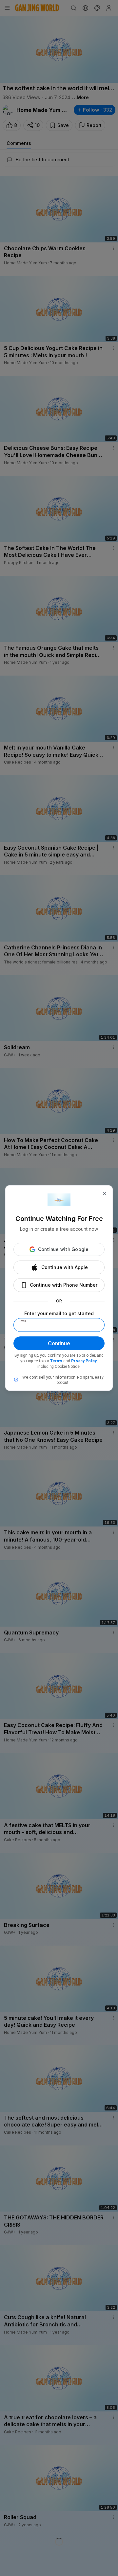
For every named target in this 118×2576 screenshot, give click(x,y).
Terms (56, 1361)
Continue (59, 1343)
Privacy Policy (84, 1361)
